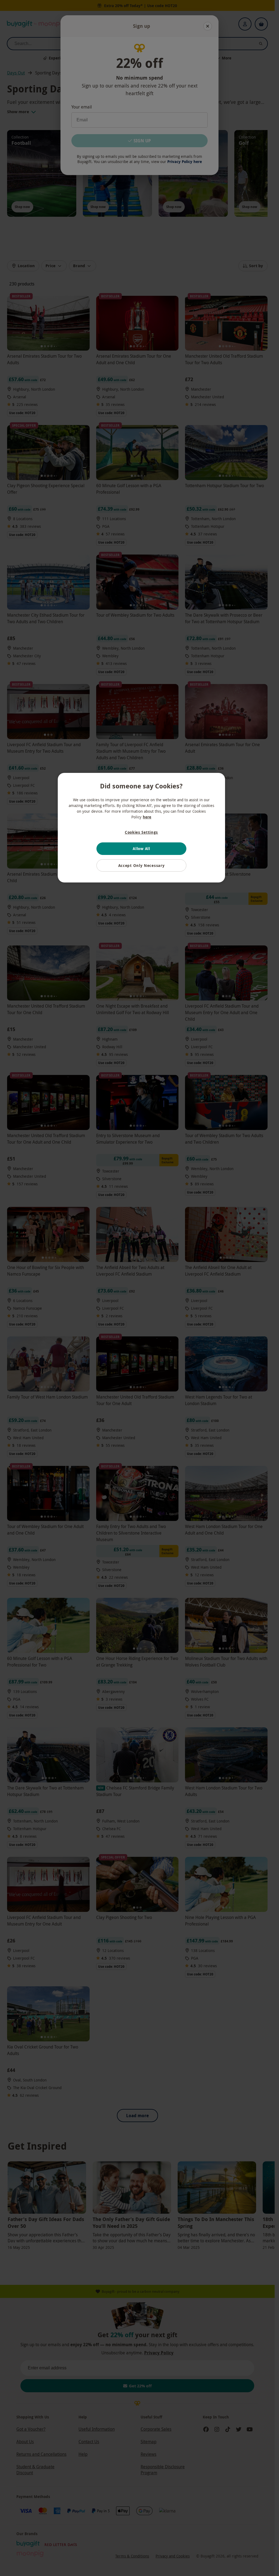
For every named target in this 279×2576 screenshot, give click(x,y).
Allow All (141, 849)
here (147, 817)
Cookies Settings (141, 832)
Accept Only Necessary (142, 865)
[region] (141, 828)
